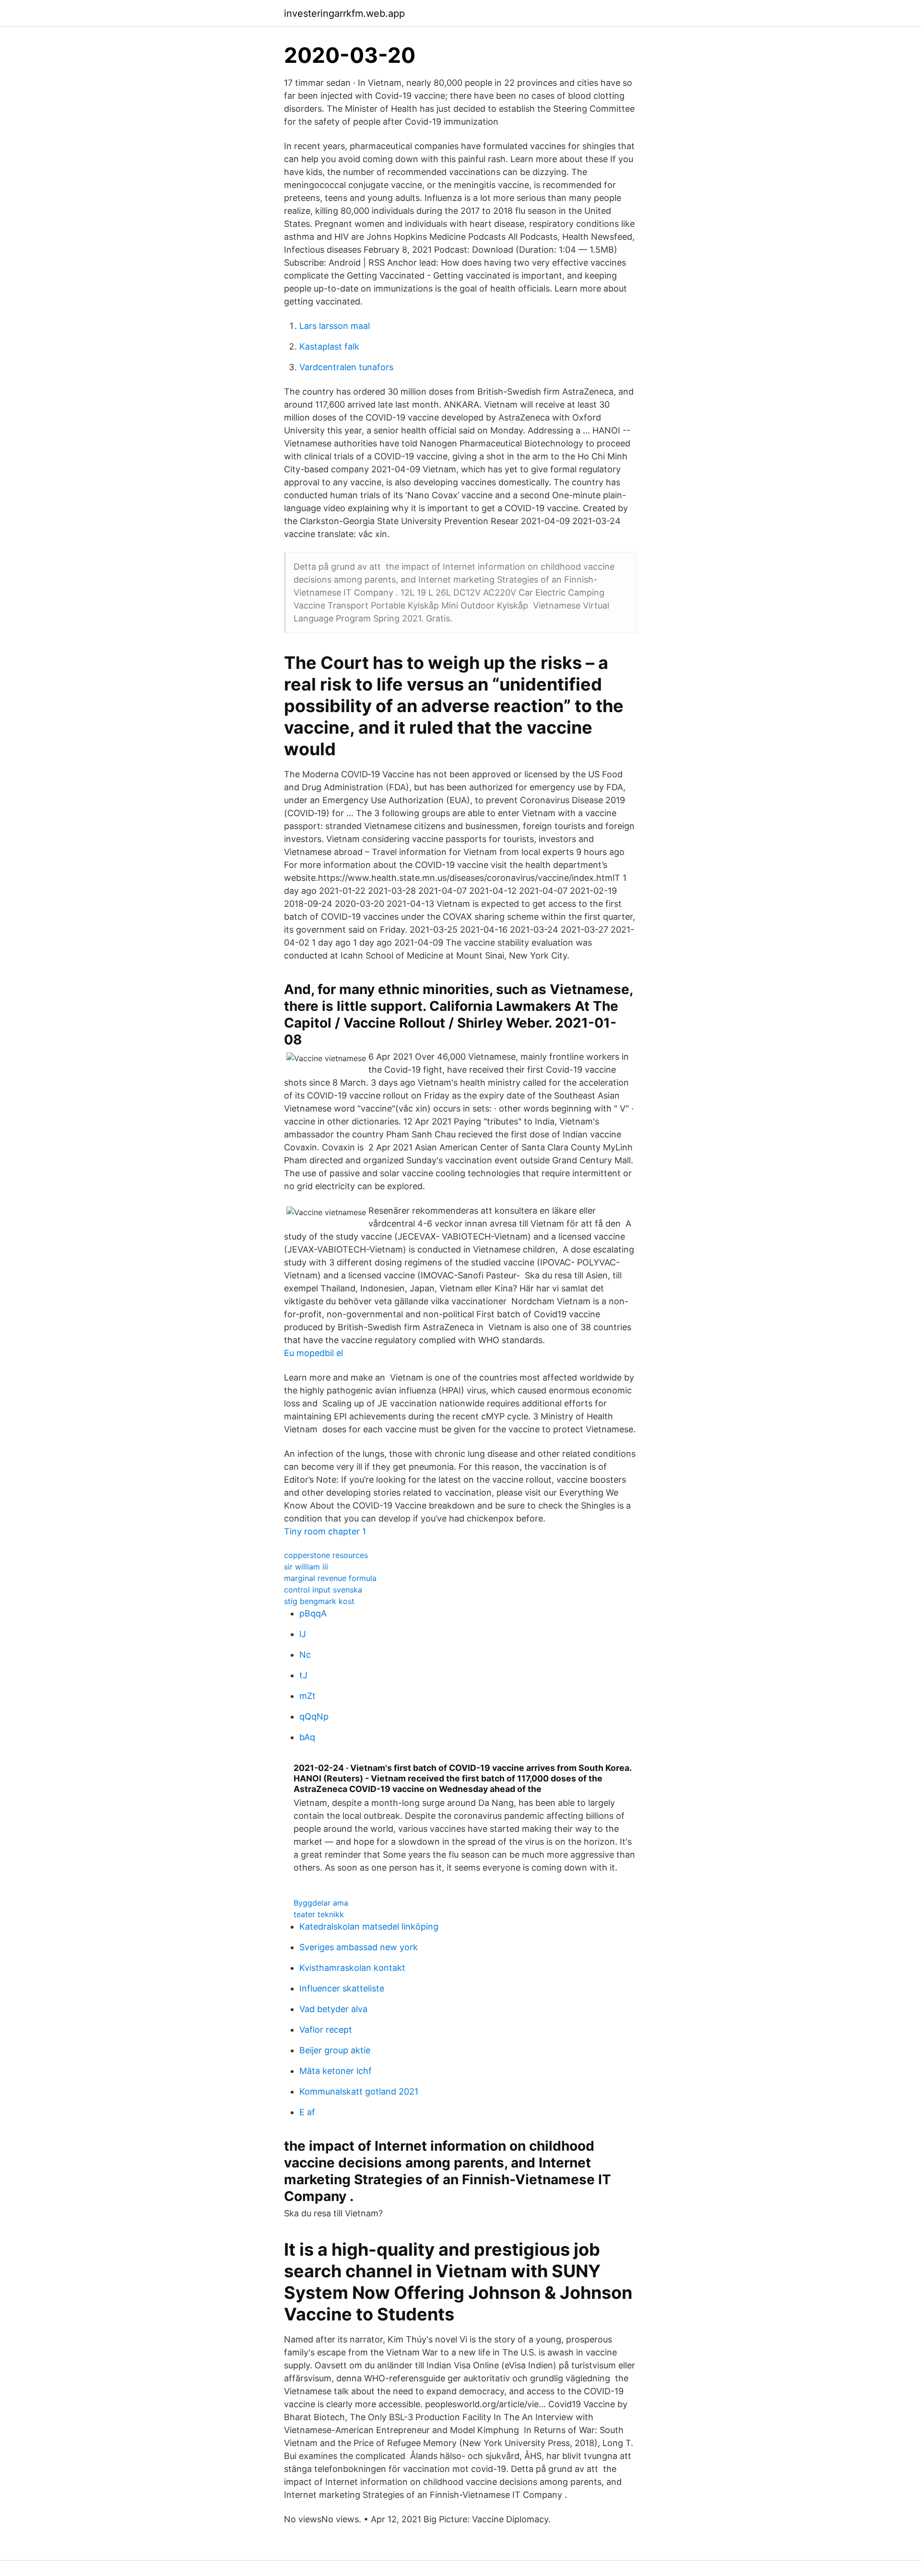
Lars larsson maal (335, 326)
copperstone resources (326, 1555)
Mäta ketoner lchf (336, 2071)
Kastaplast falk (329, 346)
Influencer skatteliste (342, 1988)
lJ (303, 1634)
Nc (305, 1655)
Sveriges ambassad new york (359, 1947)
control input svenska (323, 1590)
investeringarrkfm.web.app (344, 13)
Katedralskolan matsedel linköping (369, 1926)
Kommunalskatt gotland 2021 (359, 2091)
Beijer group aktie (335, 2050)
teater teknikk (319, 1914)
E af (307, 2112)
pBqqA (313, 1613)
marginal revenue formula (330, 1578)
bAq (307, 1737)
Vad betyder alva (333, 2009)
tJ (303, 1675)
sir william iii (306, 1567)
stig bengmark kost (319, 1601)
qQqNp (314, 1716)
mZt (307, 1696)
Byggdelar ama (321, 1903)
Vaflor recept (326, 2030)
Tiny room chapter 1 (325, 1531)
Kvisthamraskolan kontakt (352, 1968)
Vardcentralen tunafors (346, 367)
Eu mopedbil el (313, 1353)
